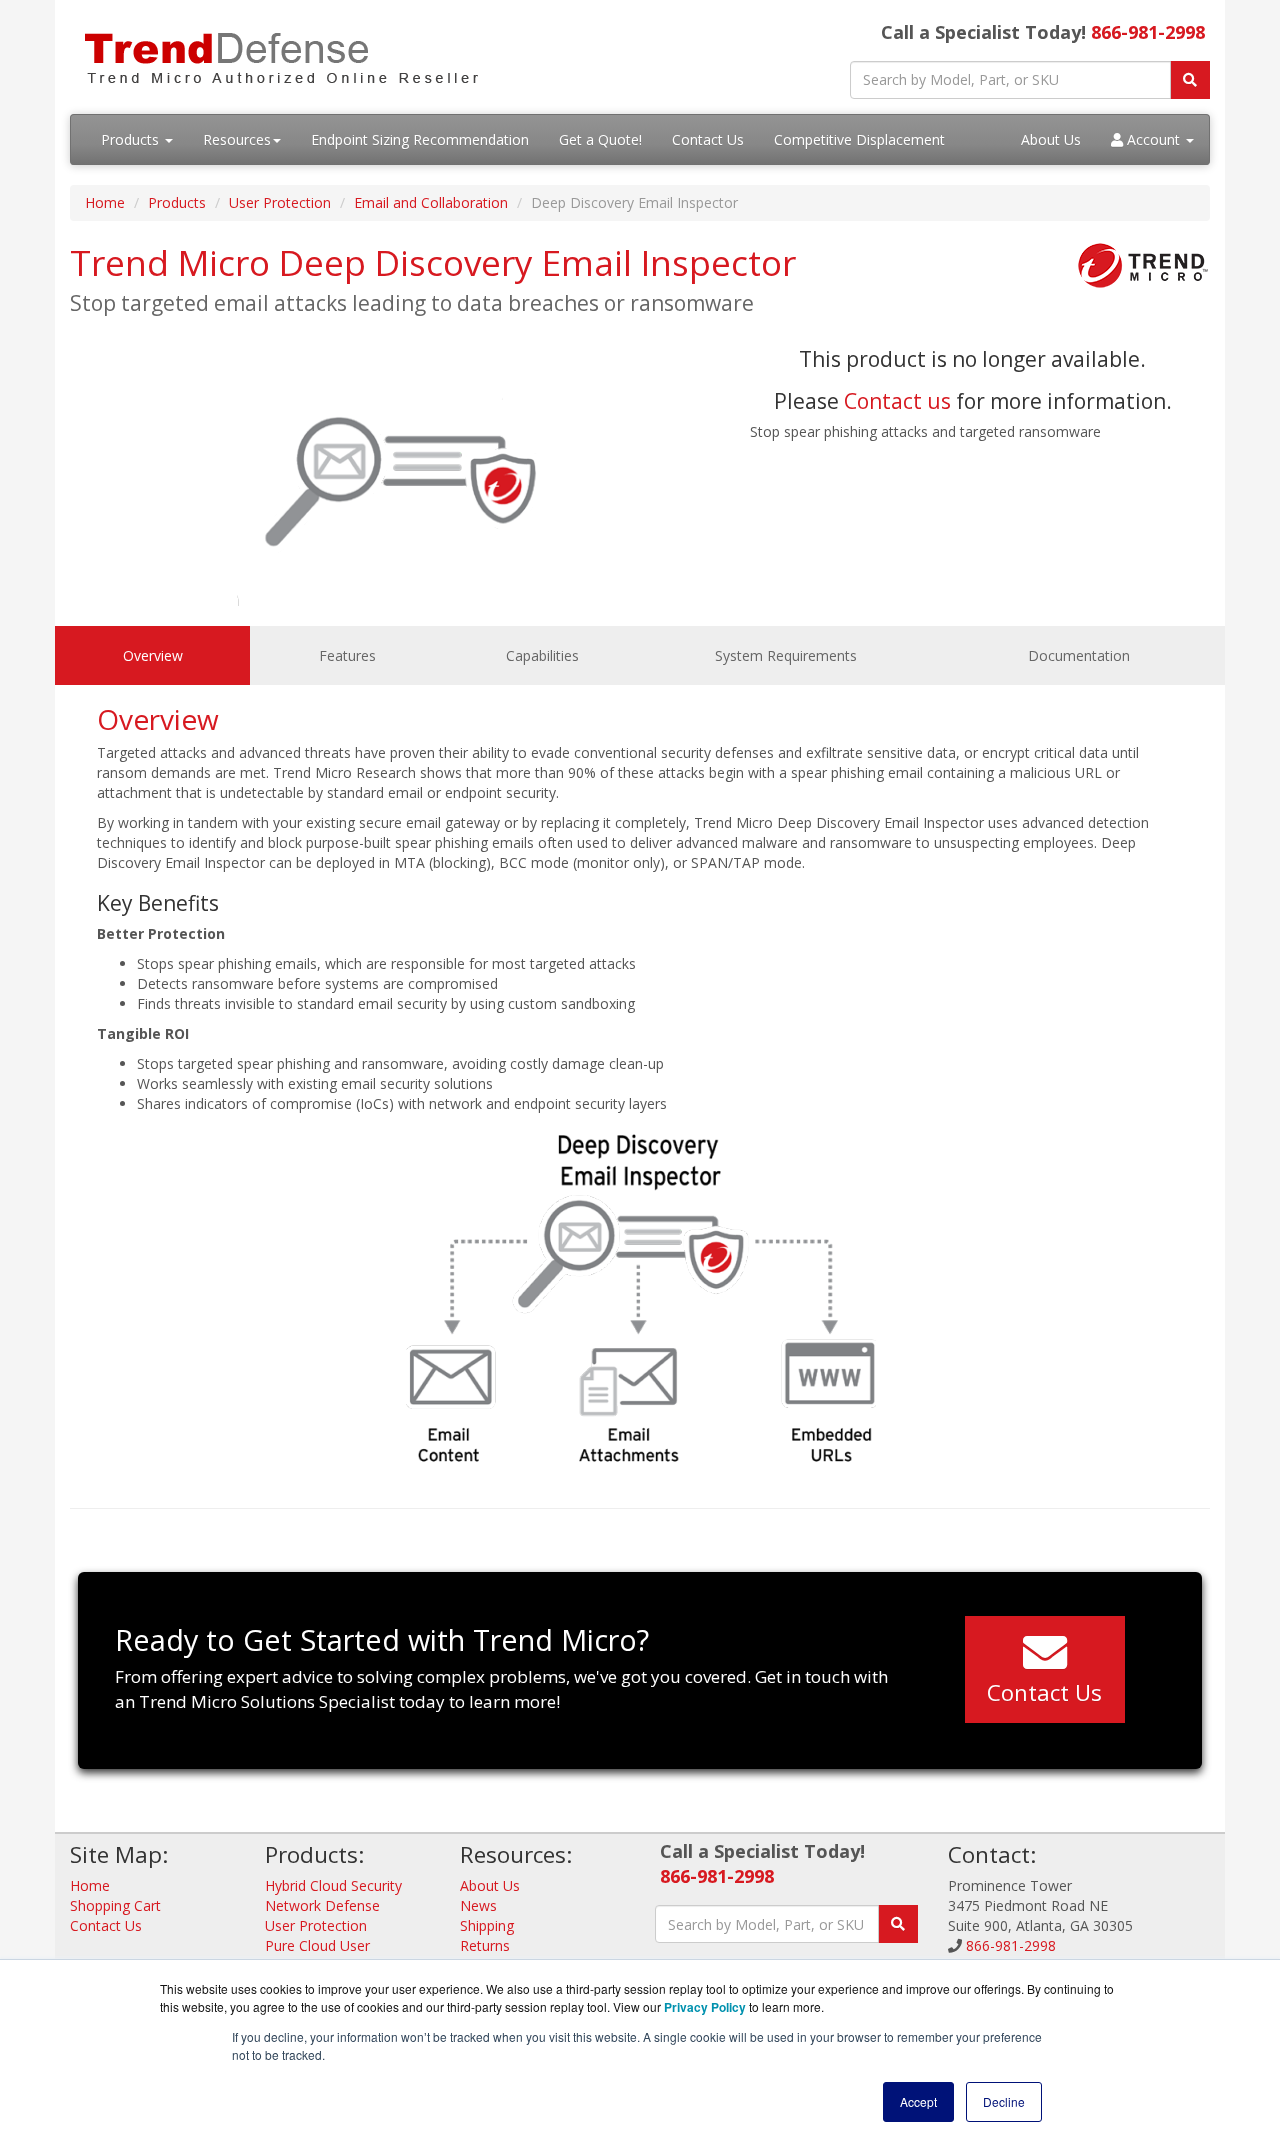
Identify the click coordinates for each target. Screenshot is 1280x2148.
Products (132, 139)
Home (105, 202)
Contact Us (708, 139)
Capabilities (542, 655)
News (478, 1905)
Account (1153, 139)
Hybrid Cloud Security (333, 1885)
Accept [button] (918, 2101)
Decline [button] (1004, 2101)
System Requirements (786, 655)
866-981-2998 (1148, 32)
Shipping (487, 1925)
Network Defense (322, 1905)
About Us (1051, 139)
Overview (153, 655)
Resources (237, 139)
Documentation (1079, 655)
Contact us (897, 401)
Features (347, 655)
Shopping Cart (115, 1905)
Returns (485, 1945)
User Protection (280, 202)
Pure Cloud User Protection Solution (327, 1955)
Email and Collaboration (431, 202)
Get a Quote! (600, 139)
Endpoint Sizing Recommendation (420, 139)
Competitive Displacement (859, 139)
